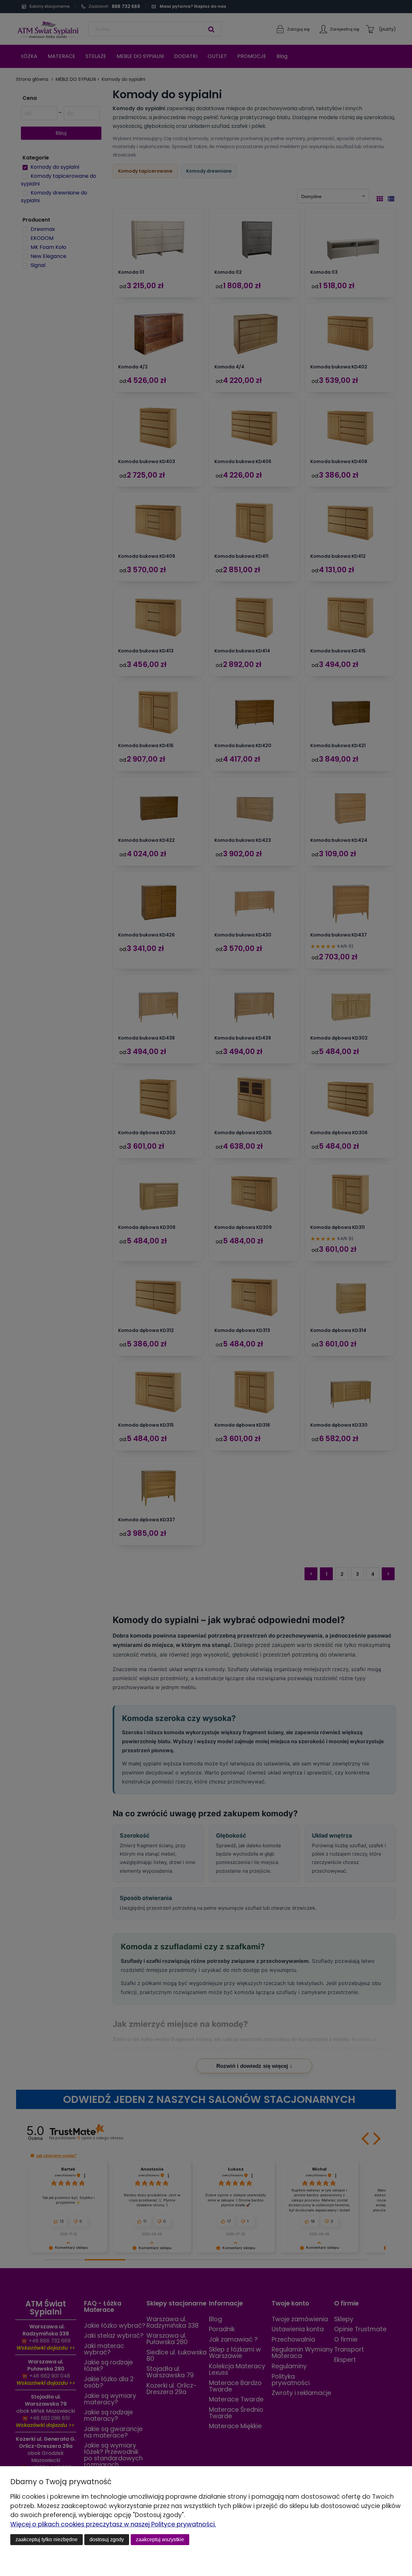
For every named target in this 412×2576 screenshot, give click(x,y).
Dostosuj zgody (107, 2539)
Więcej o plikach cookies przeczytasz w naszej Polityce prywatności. (113, 2524)
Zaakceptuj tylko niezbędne (47, 2539)
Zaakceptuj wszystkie (160, 2539)
